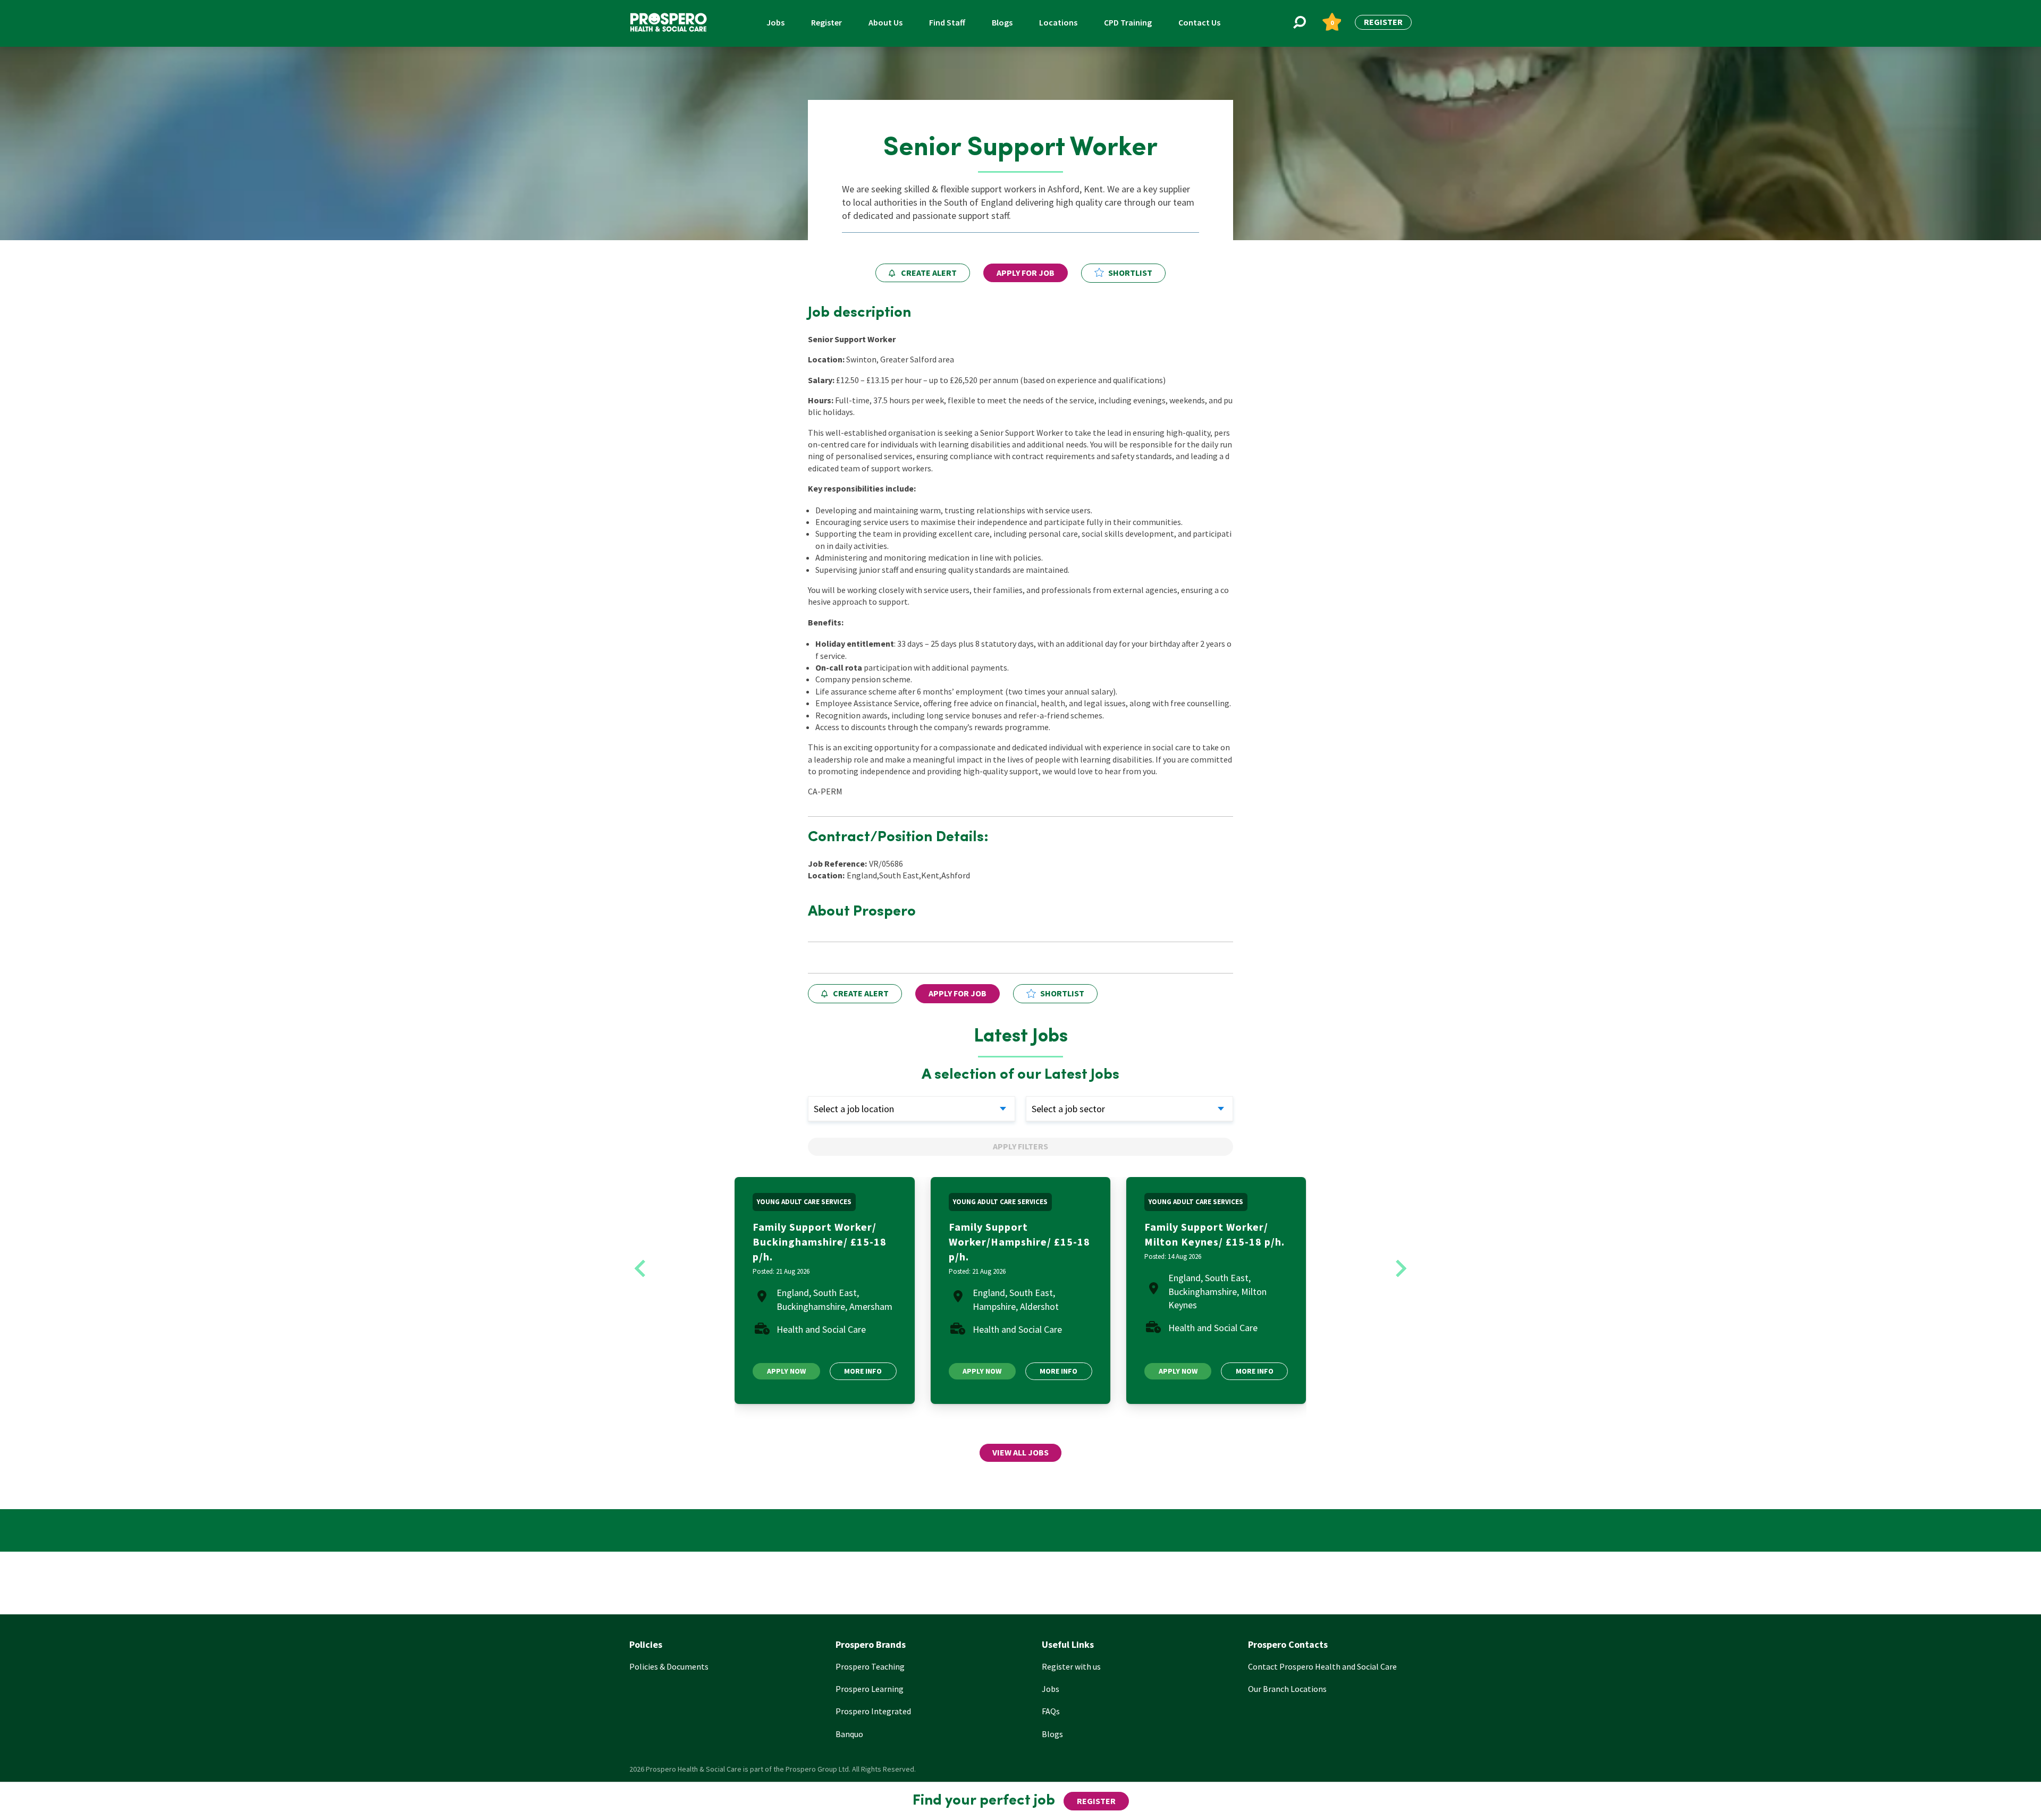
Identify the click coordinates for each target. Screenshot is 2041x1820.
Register (826, 22)
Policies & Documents (669, 1666)
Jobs (775, 22)
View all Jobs (1020, 1452)
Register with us (1071, 1666)
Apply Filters (1020, 1146)
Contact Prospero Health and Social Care (1322, 1666)
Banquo (849, 1734)
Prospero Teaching (870, 1666)
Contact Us (1199, 22)
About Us (885, 22)
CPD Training (1128, 22)
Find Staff (947, 22)
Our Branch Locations (1287, 1689)
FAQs (1051, 1711)
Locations (1058, 22)
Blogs (1002, 22)
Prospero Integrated (873, 1711)
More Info (863, 1371)
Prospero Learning (870, 1689)
